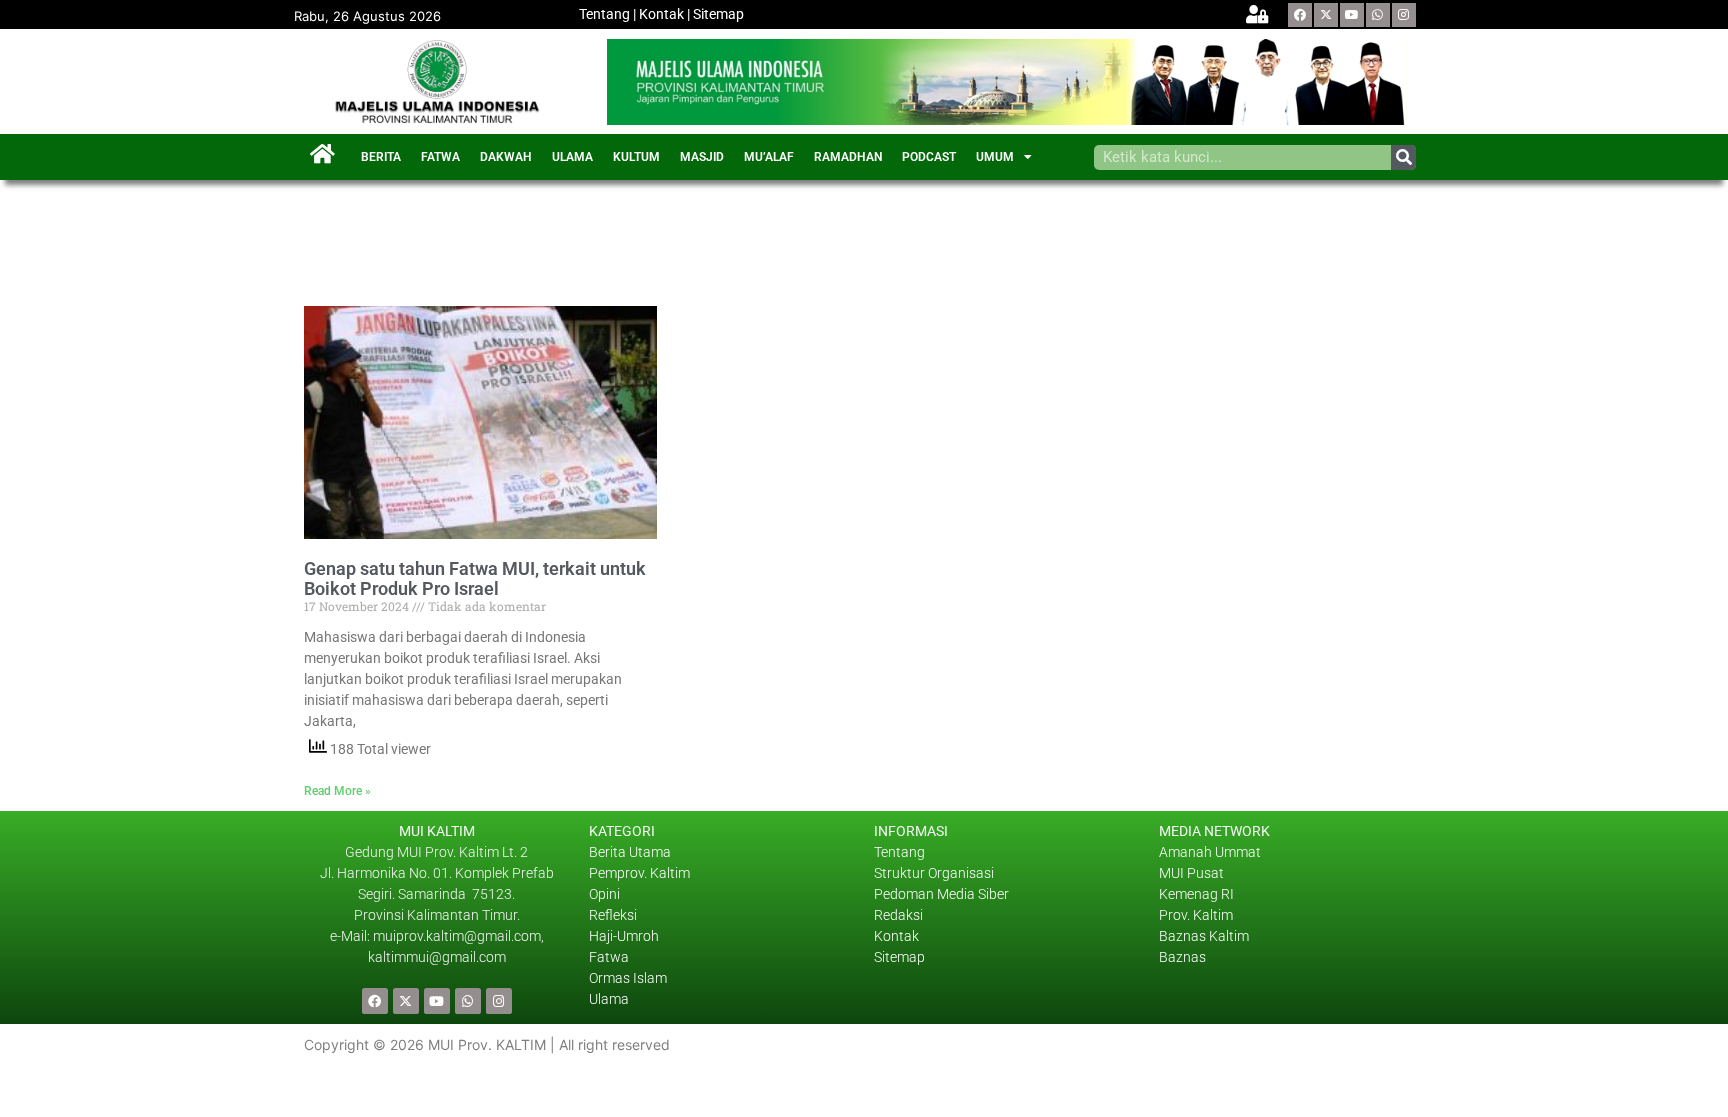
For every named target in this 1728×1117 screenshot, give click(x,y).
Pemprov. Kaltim (639, 873)
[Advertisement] (668, 235)
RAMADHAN (848, 157)
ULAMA (572, 157)
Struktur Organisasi (934, 873)
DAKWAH (506, 157)
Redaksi (898, 915)
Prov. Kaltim (1196, 915)
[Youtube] (1352, 15)
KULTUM (636, 157)
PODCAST (929, 157)
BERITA (381, 157)
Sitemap (718, 14)
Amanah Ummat (1210, 852)
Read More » (337, 791)
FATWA (440, 157)
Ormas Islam (629, 978)
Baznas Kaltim (1204, 936)
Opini (604, 894)
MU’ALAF (769, 157)
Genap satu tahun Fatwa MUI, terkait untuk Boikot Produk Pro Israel (475, 579)
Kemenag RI (1196, 894)
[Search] (1403, 157)
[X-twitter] (1326, 15)
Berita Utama (630, 852)
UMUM (995, 157)
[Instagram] (1404, 15)
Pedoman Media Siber (941, 894)
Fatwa (609, 957)
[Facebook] (1300, 15)
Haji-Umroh (624, 936)
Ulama (609, 999)
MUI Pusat (1191, 873)
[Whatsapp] (1378, 15)
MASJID (702, 157)
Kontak (661, 14)
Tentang (604, 14)
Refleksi (613, 915)
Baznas (1182, 957)
